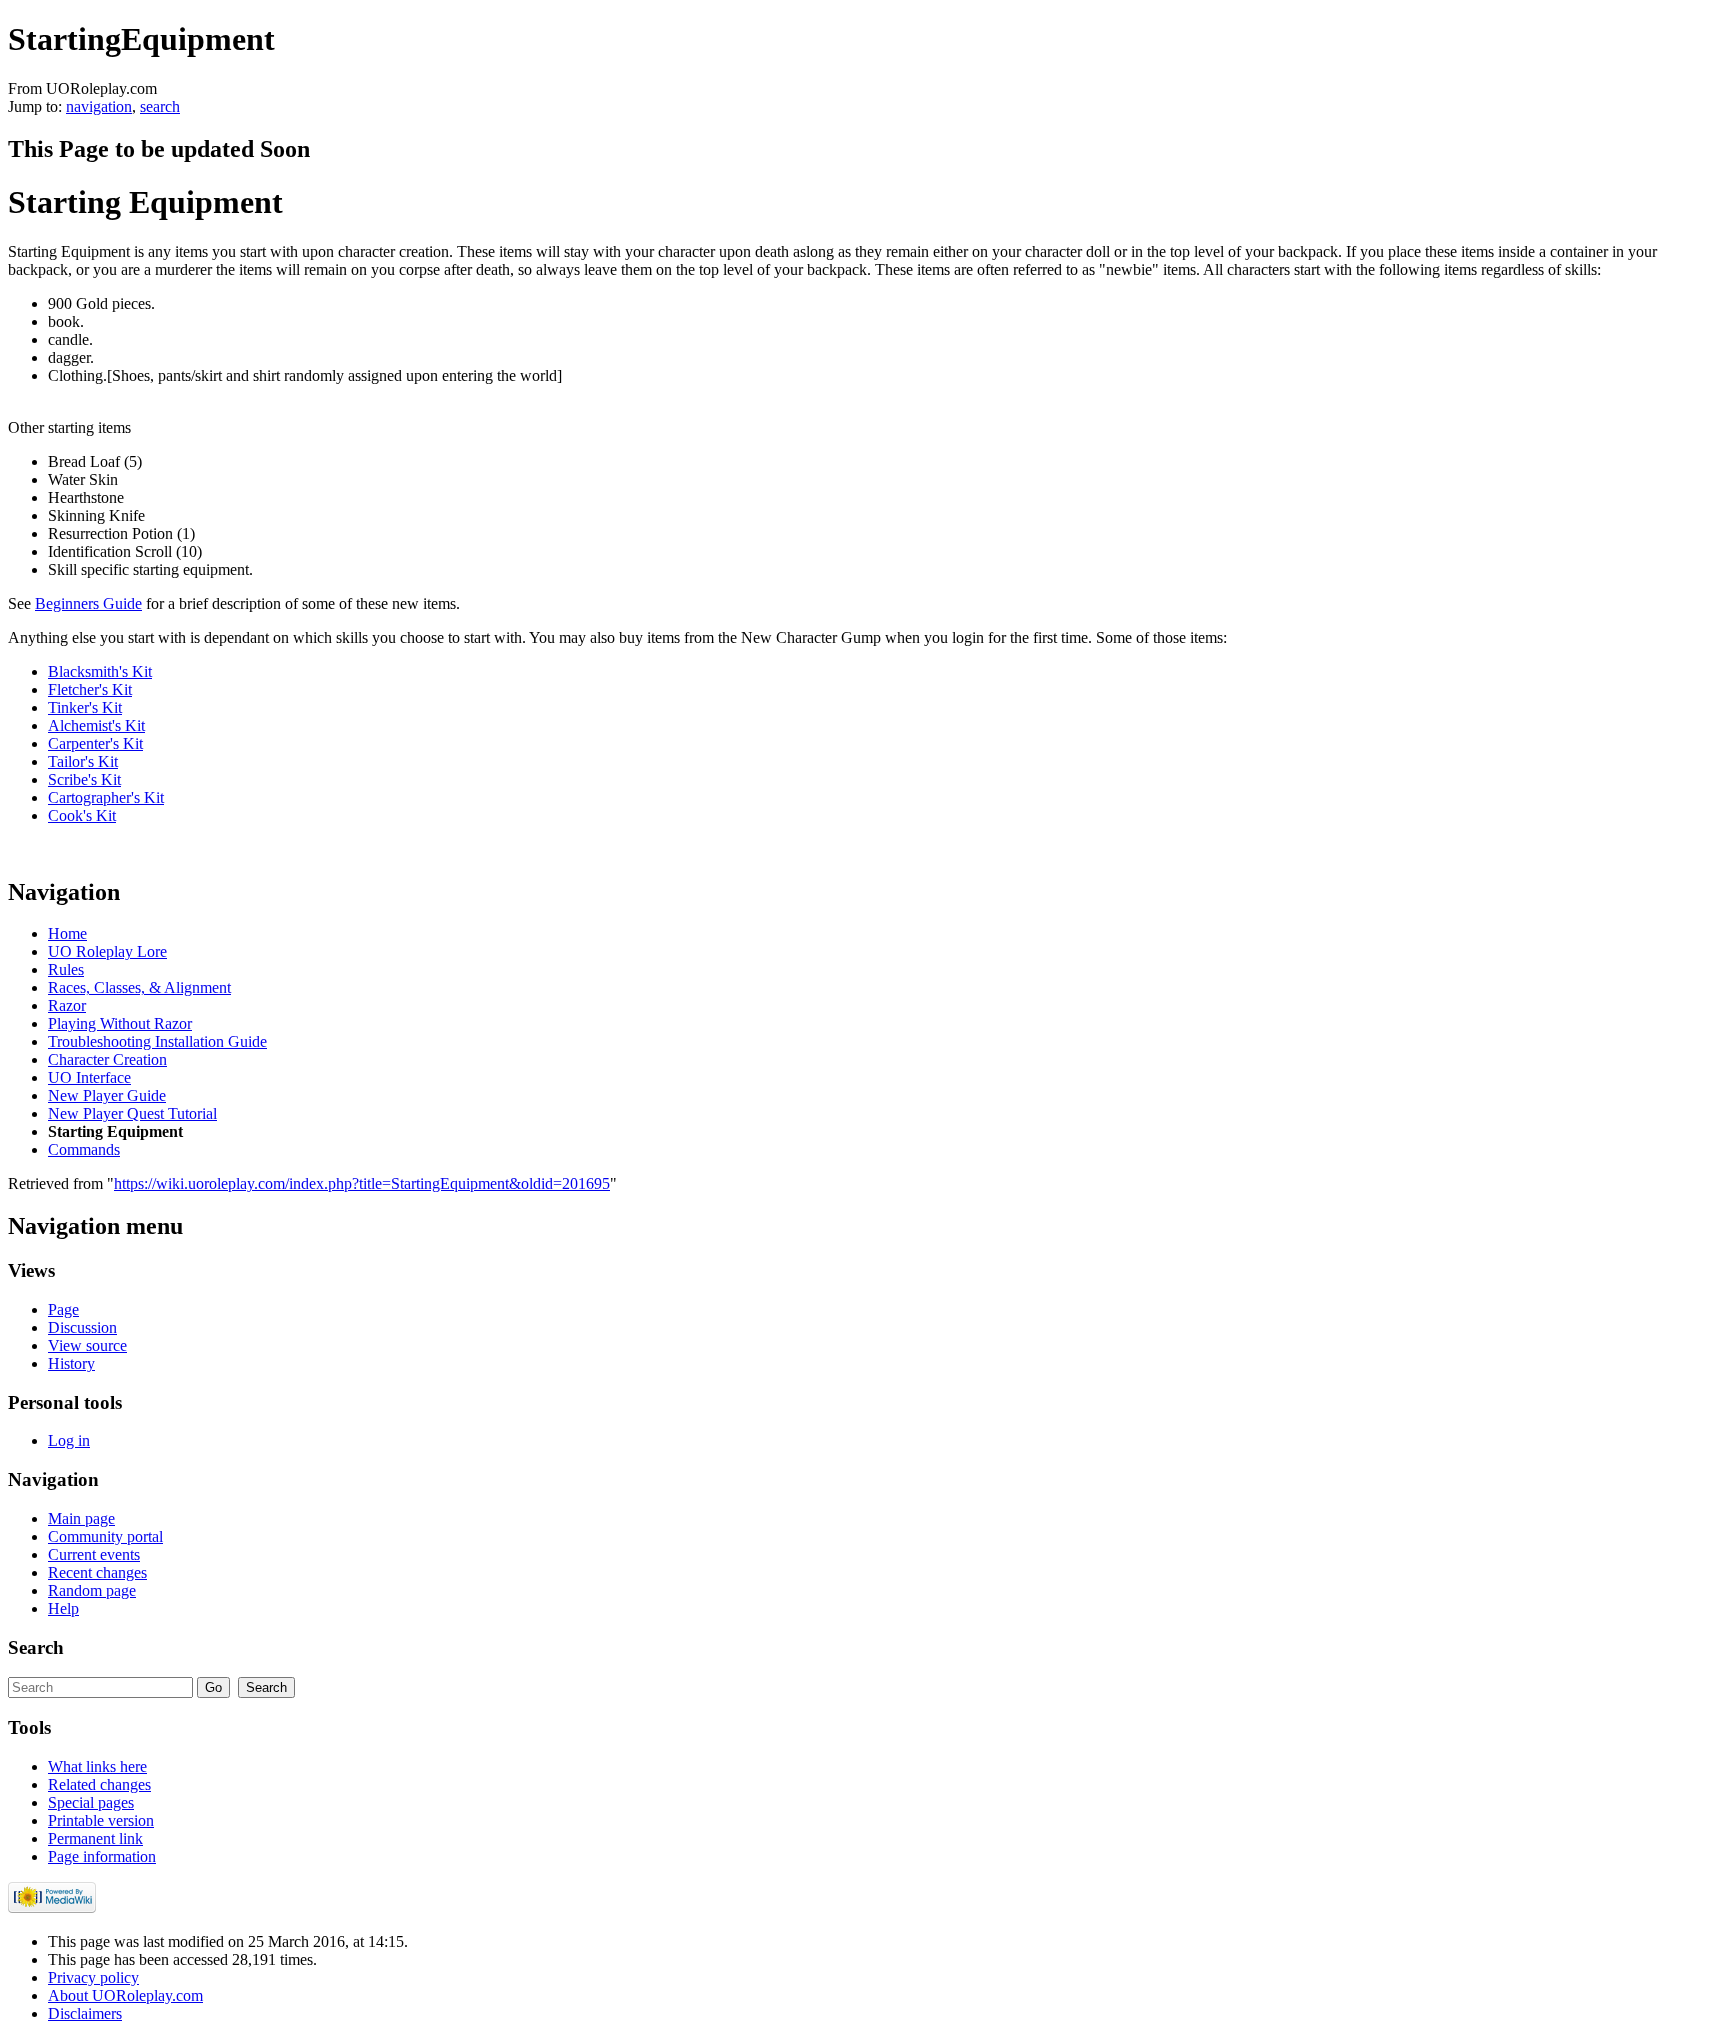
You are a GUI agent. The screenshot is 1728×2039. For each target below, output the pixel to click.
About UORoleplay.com (125, 1995)
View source (87, 1345)
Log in (69, 1440)
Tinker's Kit (85, 707)
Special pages (91, 1802)
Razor (67, 1005)
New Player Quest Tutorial (132, 1113)
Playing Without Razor (120, 1023)
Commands (84, 1149)
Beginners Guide (88, 603)
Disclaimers (85, 2013)
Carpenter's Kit (95, 743)
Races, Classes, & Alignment (139, 987)
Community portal (105, 1536)
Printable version (101, 1820)
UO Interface (89, 1077)
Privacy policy (93, 1977)
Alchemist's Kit (96, 725)
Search (36, 1647)
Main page (81, 1518)
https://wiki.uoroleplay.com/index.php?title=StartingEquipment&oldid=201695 (362, 1183)
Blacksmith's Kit (100, 671)
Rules (66, 969)
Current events (94, 1554)
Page (63, 1309)
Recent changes (97, 1572)
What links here (97, 1766)
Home (67, 933)
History (71, 1363)
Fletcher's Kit (90, 689)
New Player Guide (107, 1095)
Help (63, 1608)
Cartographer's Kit (106, 797)
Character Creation (107, 1059)
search (160, 106)
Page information (102, 1856)
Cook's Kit (82, 815)
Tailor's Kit (83, 761)
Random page (92, 1590)
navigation (99, 106)
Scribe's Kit (84, 779)
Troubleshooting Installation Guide (157, 1041)
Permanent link (95, 1838)
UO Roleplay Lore (107, 951)
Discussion (82, 1327)
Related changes (99, 1784)
